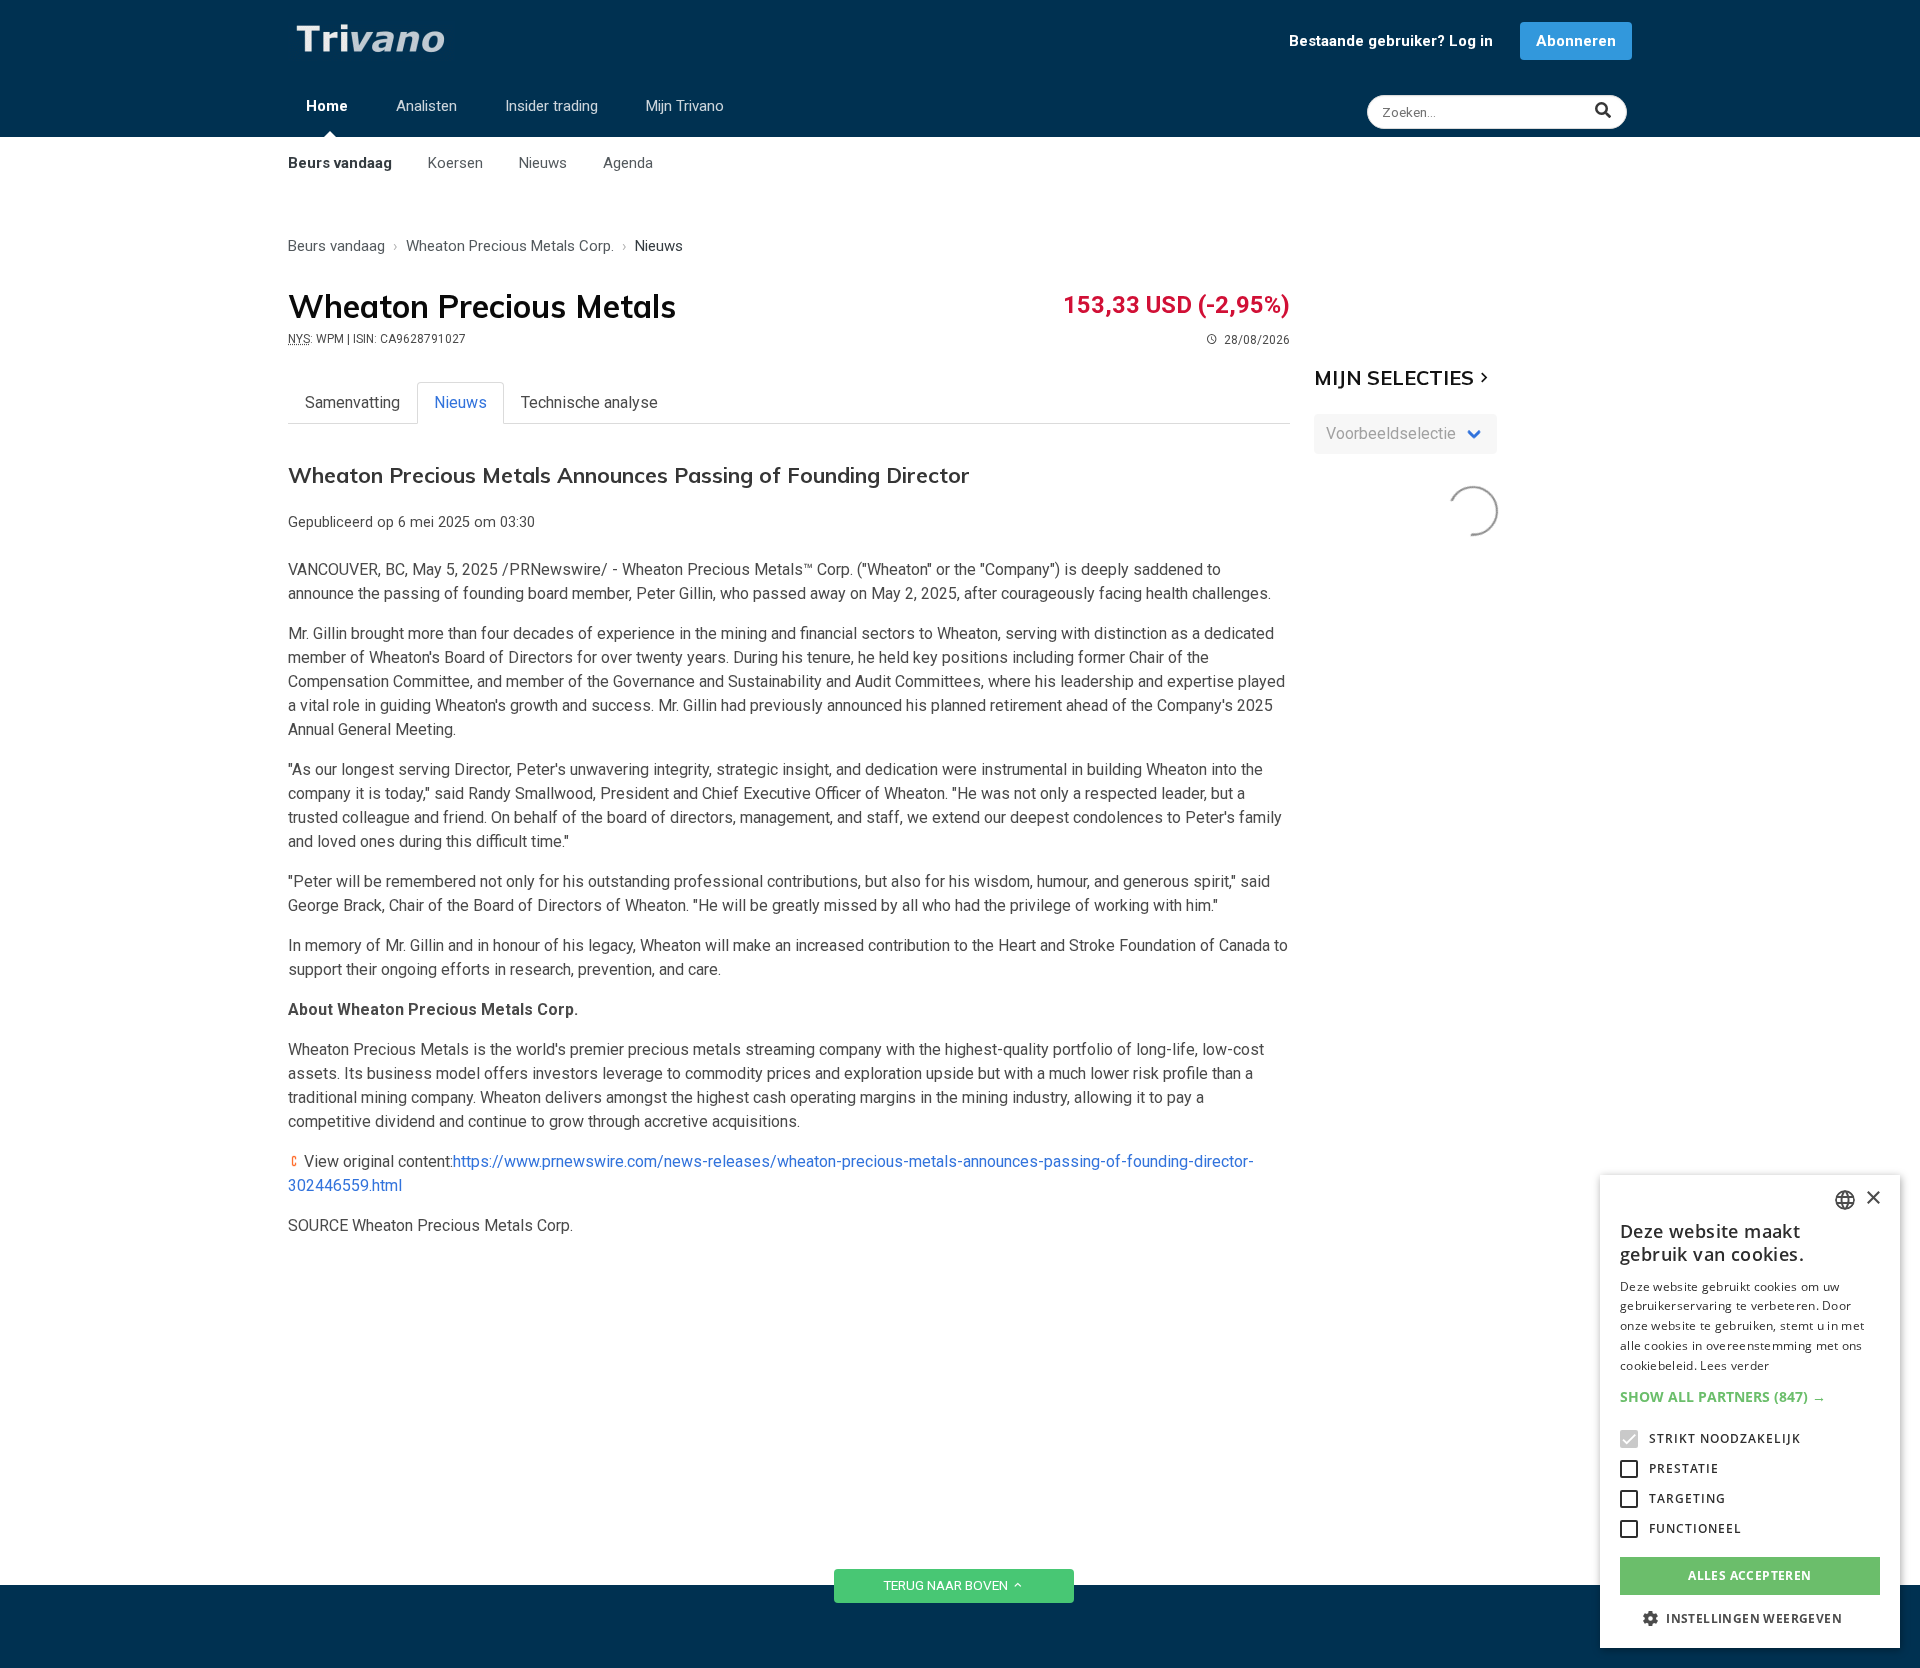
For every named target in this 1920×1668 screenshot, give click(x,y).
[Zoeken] (1499, 112)
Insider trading (551, 106)
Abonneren (1576, 41)
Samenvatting (352, 402)
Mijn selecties (1394, 377)
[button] (1750, 1396)
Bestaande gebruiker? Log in (1391, 41)
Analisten (426, 106)
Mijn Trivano (685, 106)
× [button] (1872, 1198)
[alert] (1750, 1411)
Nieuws (543, 163)
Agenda (628, 163)
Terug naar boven (947, 1585)
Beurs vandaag (340, 163)
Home (327, 106)
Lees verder (1734, 1365)
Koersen (455, 163)
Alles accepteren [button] (1749, 1575)
